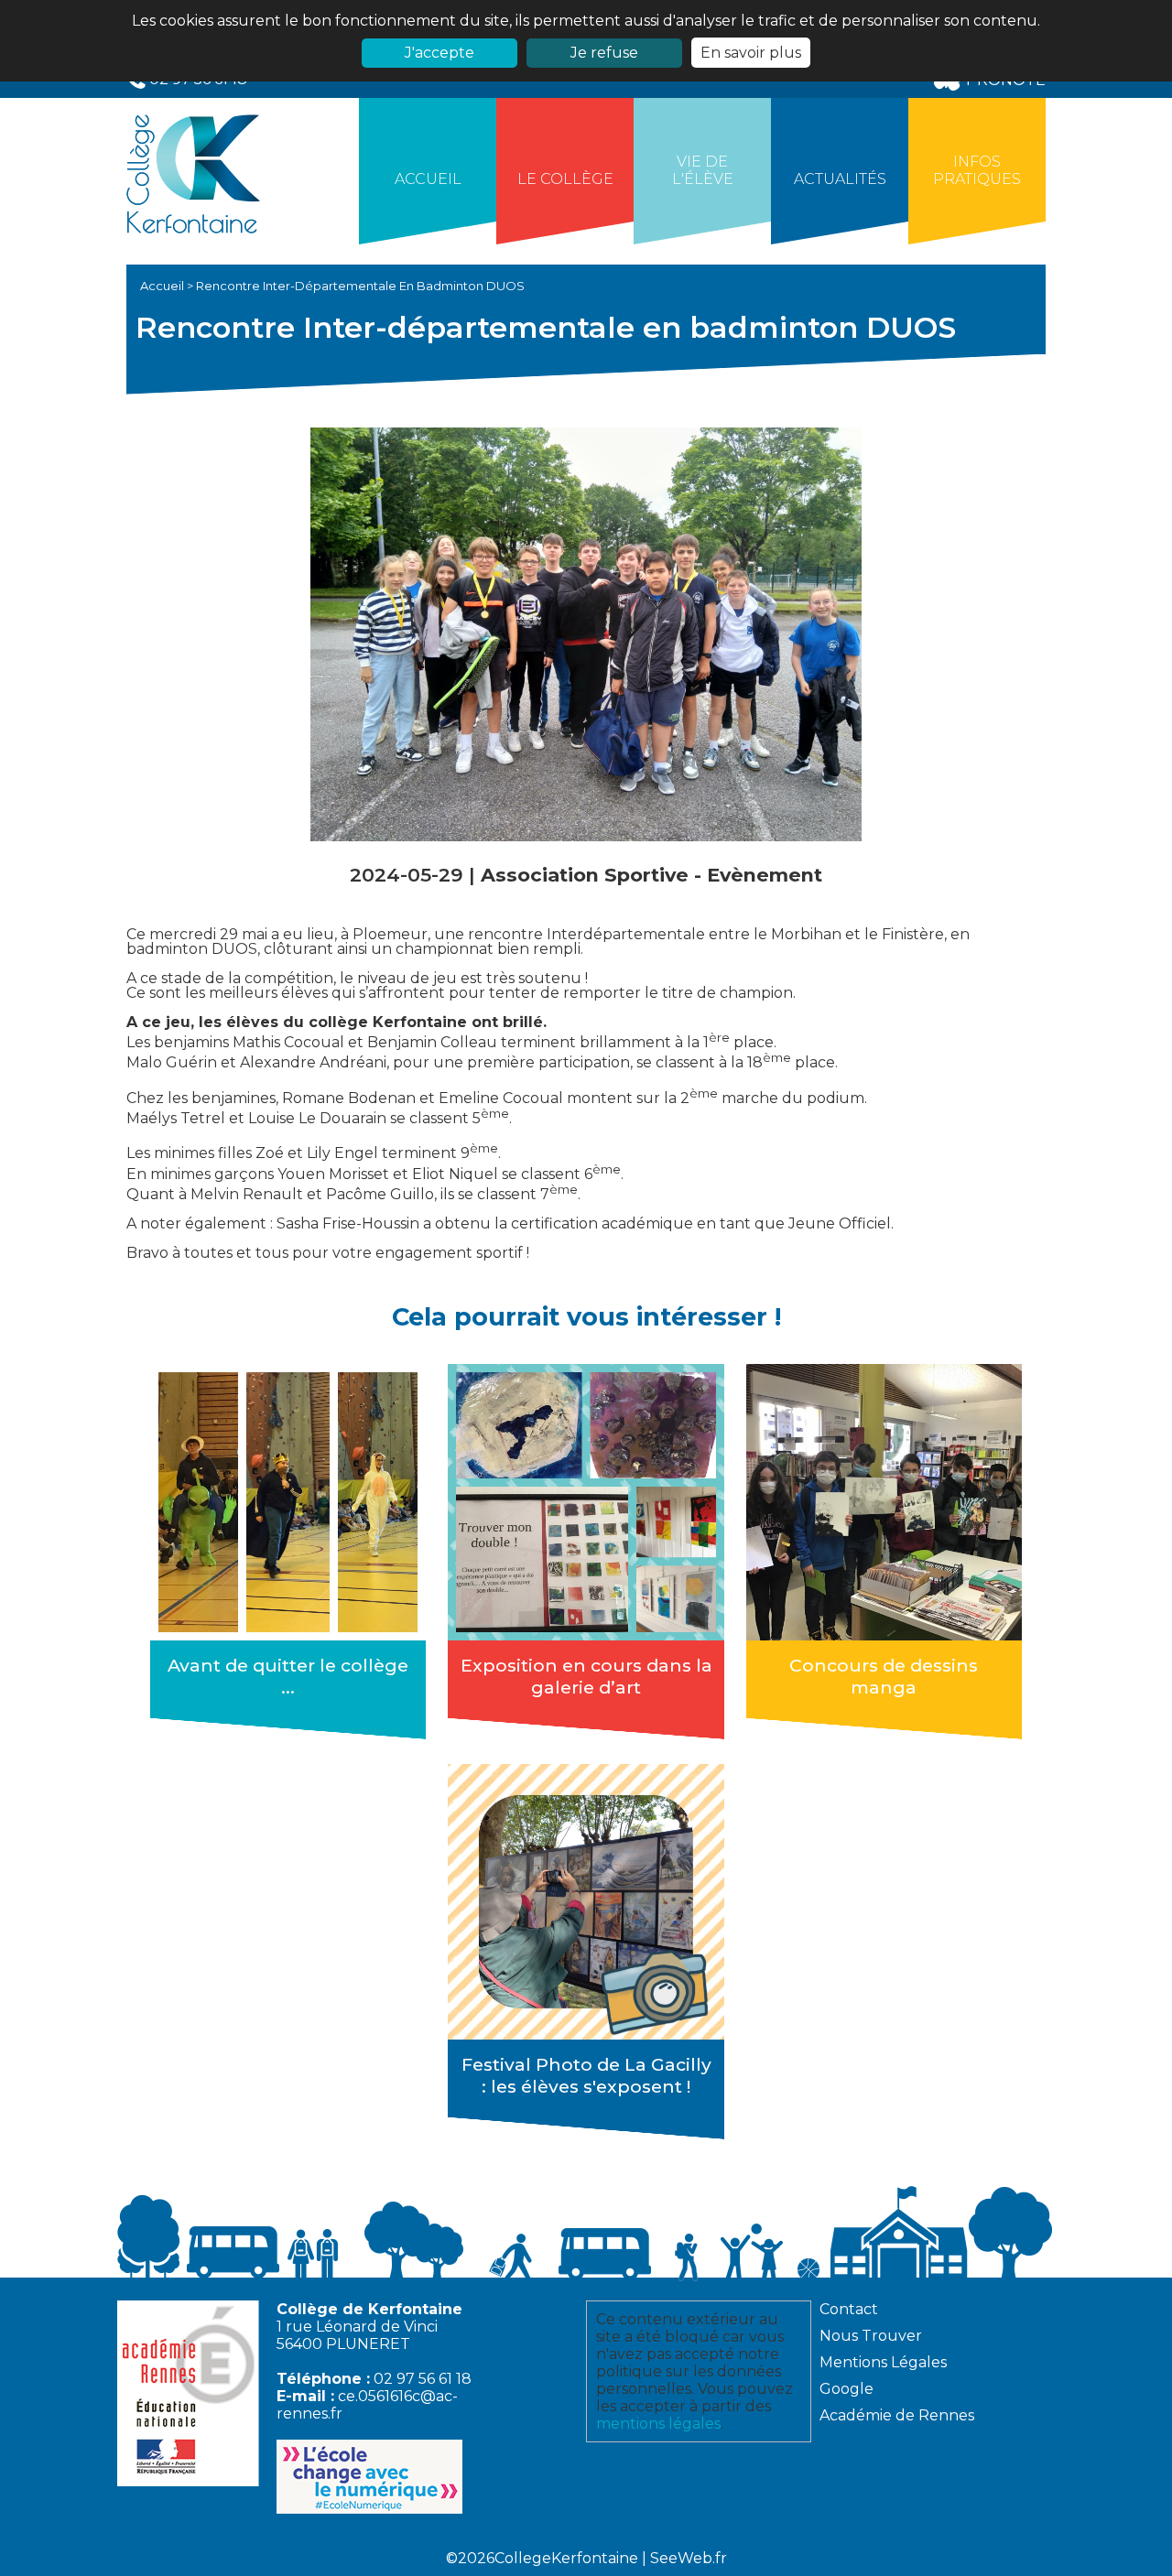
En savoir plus (751, 53)
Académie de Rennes (897, 2415)
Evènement (765, 875)
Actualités (840, 179)
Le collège (565, 179)
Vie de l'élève (703, 170)
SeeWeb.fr (689, 2558)
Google (846, 2389)
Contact (849, 2309)
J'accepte (439, 53)
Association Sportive (587, 875)
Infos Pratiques (977, 170)
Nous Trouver (871, 2336)
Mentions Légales (883, 2362)
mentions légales (658, 2424)
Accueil (428, 179)
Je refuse (604, 53)
